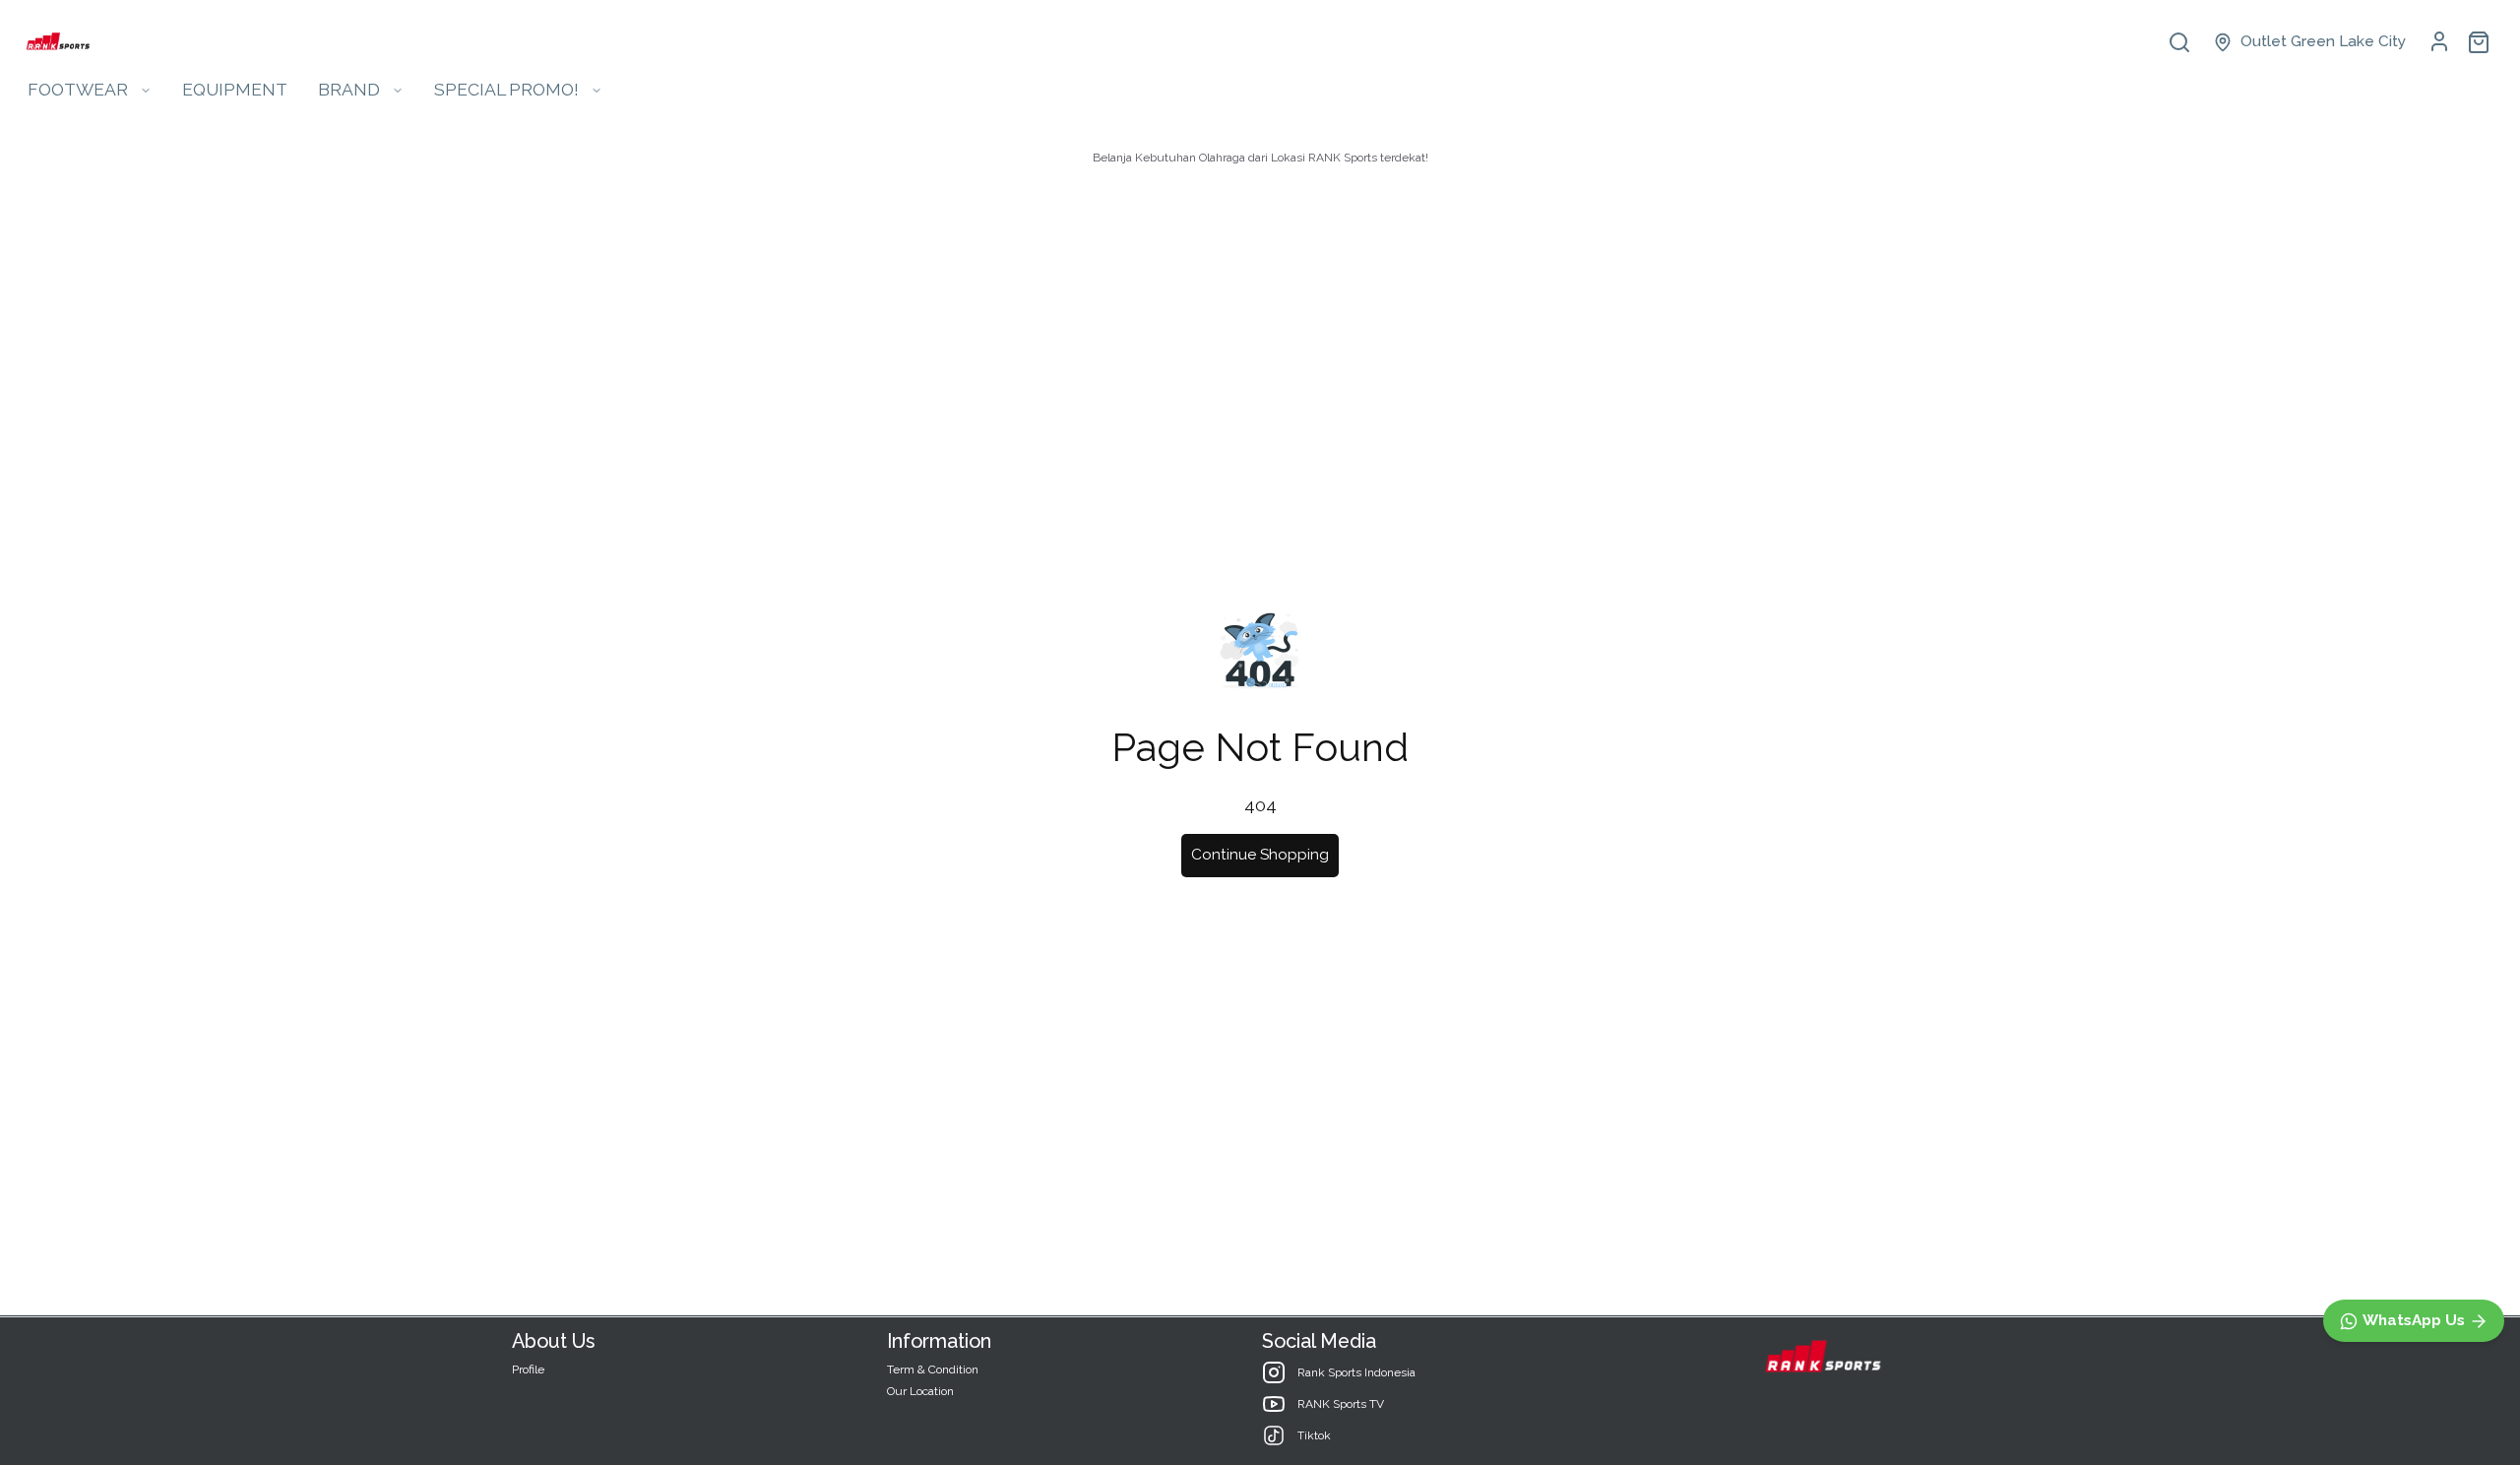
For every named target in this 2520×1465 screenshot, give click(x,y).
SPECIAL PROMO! (506, 89)
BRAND (349, 89)
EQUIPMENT (235, 89)
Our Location (920, 1391)
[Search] (2179, 42)
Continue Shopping (1260, 855)
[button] (2309, 42)
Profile (528, 1369)
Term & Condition (933, 1369)
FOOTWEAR (78, 89)
